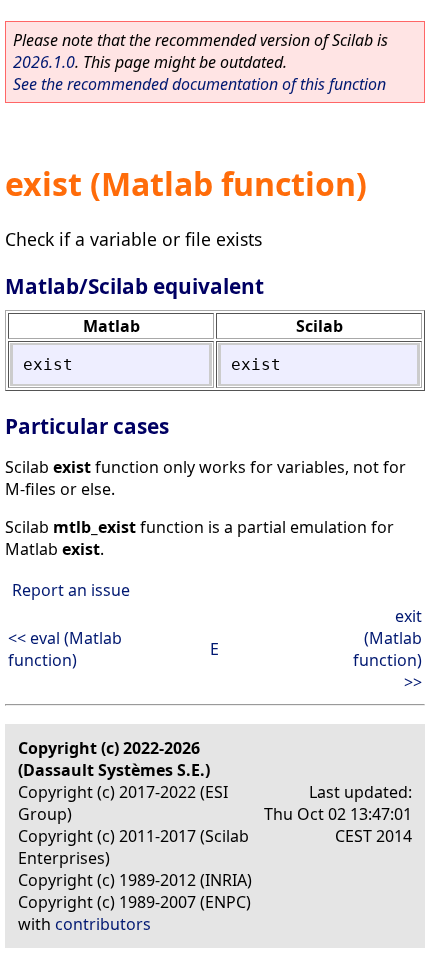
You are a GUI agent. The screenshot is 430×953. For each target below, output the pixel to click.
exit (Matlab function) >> (387, 649)
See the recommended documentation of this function (199, 84)
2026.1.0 (44, 62)
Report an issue (71, 590)
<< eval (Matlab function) (65, 649)
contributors (103, 924)
